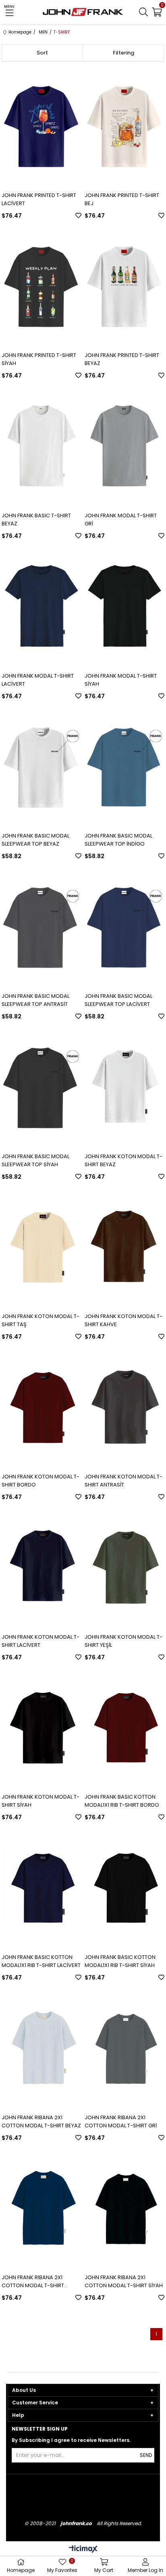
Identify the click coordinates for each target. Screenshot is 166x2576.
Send (146, 2455)
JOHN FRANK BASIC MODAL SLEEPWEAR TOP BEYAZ (35, 840)
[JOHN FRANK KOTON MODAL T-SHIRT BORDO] (41, 1407)
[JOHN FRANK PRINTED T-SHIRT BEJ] (124, 125)
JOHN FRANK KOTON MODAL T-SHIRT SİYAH (40, 1801)
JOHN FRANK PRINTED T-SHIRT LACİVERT (39, 199)
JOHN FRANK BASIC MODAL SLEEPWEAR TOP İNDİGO (118, 840)
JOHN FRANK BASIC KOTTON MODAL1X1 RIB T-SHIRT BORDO (122, 1801)
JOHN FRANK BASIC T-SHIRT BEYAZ (36, 520)
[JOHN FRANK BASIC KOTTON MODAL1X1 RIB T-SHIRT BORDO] (124, 1727)
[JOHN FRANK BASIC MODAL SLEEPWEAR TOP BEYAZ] (41, 766)
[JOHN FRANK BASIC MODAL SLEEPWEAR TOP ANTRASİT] (41, 926)
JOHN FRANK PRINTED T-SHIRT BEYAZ (122, 359)
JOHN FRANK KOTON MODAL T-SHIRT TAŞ (40, 1320)
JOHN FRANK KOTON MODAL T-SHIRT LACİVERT (40, 1641)
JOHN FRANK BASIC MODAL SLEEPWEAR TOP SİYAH (35, 1160)
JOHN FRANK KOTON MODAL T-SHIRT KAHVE (123, 1320)
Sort (42, 53)
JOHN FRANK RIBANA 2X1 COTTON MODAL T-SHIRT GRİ (121, 2121)
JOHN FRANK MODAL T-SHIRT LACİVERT (38, 680)
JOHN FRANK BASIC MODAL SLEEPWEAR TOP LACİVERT (118, 1000)
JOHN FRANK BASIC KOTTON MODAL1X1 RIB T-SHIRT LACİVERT (41, 1961)
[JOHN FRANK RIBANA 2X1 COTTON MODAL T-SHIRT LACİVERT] (41, 2208)
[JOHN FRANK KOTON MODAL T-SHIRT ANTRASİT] (124, 1407)
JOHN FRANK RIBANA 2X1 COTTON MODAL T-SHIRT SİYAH (124, 2281)
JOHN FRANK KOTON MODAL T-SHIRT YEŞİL (123, 1641)
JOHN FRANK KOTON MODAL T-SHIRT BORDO (40, 1481)
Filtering (123, 53)
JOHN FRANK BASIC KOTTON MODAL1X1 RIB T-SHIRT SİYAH (120, 1961)
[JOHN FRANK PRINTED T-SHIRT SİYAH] (41, 286)
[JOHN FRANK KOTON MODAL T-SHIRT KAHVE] (124, 1247)
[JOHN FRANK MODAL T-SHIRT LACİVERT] (41, 606)
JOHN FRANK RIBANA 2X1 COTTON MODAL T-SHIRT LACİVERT (33, 2282)
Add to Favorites (78, 215)
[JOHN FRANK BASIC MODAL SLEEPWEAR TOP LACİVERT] (124, 926)
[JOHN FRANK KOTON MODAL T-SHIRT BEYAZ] (124, 1086)
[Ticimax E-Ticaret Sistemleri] (83, 2550)
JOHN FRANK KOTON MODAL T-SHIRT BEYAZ (123, 1160)
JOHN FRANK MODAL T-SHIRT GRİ (121, 520)
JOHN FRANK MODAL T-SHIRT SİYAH (121, 680)
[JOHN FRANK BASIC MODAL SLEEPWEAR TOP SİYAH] (41, 1086)
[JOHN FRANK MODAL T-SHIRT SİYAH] (124, 606)
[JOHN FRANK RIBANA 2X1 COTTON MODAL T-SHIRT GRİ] (124, 2048)
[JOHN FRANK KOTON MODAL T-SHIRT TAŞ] (41, 1247)
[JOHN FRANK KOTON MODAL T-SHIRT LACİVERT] (41, 1567)
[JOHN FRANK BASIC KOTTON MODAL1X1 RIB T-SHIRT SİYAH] (124, 1887)
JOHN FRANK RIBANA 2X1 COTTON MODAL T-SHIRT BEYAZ (41, 2121)
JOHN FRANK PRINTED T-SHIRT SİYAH (39, 359)
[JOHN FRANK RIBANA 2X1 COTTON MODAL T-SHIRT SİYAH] (124, 2208)
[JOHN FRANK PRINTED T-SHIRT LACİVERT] (41, 125)
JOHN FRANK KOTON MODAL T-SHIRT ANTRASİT (123, 1481)
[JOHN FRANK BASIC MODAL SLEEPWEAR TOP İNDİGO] (124, 766)
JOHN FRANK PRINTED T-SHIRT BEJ (122, 199)
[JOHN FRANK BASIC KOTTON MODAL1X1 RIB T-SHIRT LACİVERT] (41, 1887)
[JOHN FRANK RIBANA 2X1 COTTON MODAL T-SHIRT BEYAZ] (41, 2048)
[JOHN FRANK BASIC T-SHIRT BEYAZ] (41, 446)
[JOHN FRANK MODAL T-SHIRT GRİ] (124, 446)
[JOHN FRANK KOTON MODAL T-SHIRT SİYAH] (41, 1727)
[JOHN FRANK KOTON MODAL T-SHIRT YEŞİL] (124, 1567)
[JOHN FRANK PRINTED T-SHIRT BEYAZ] (124, 286)
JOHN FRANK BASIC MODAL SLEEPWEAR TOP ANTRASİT (35, 1000)
